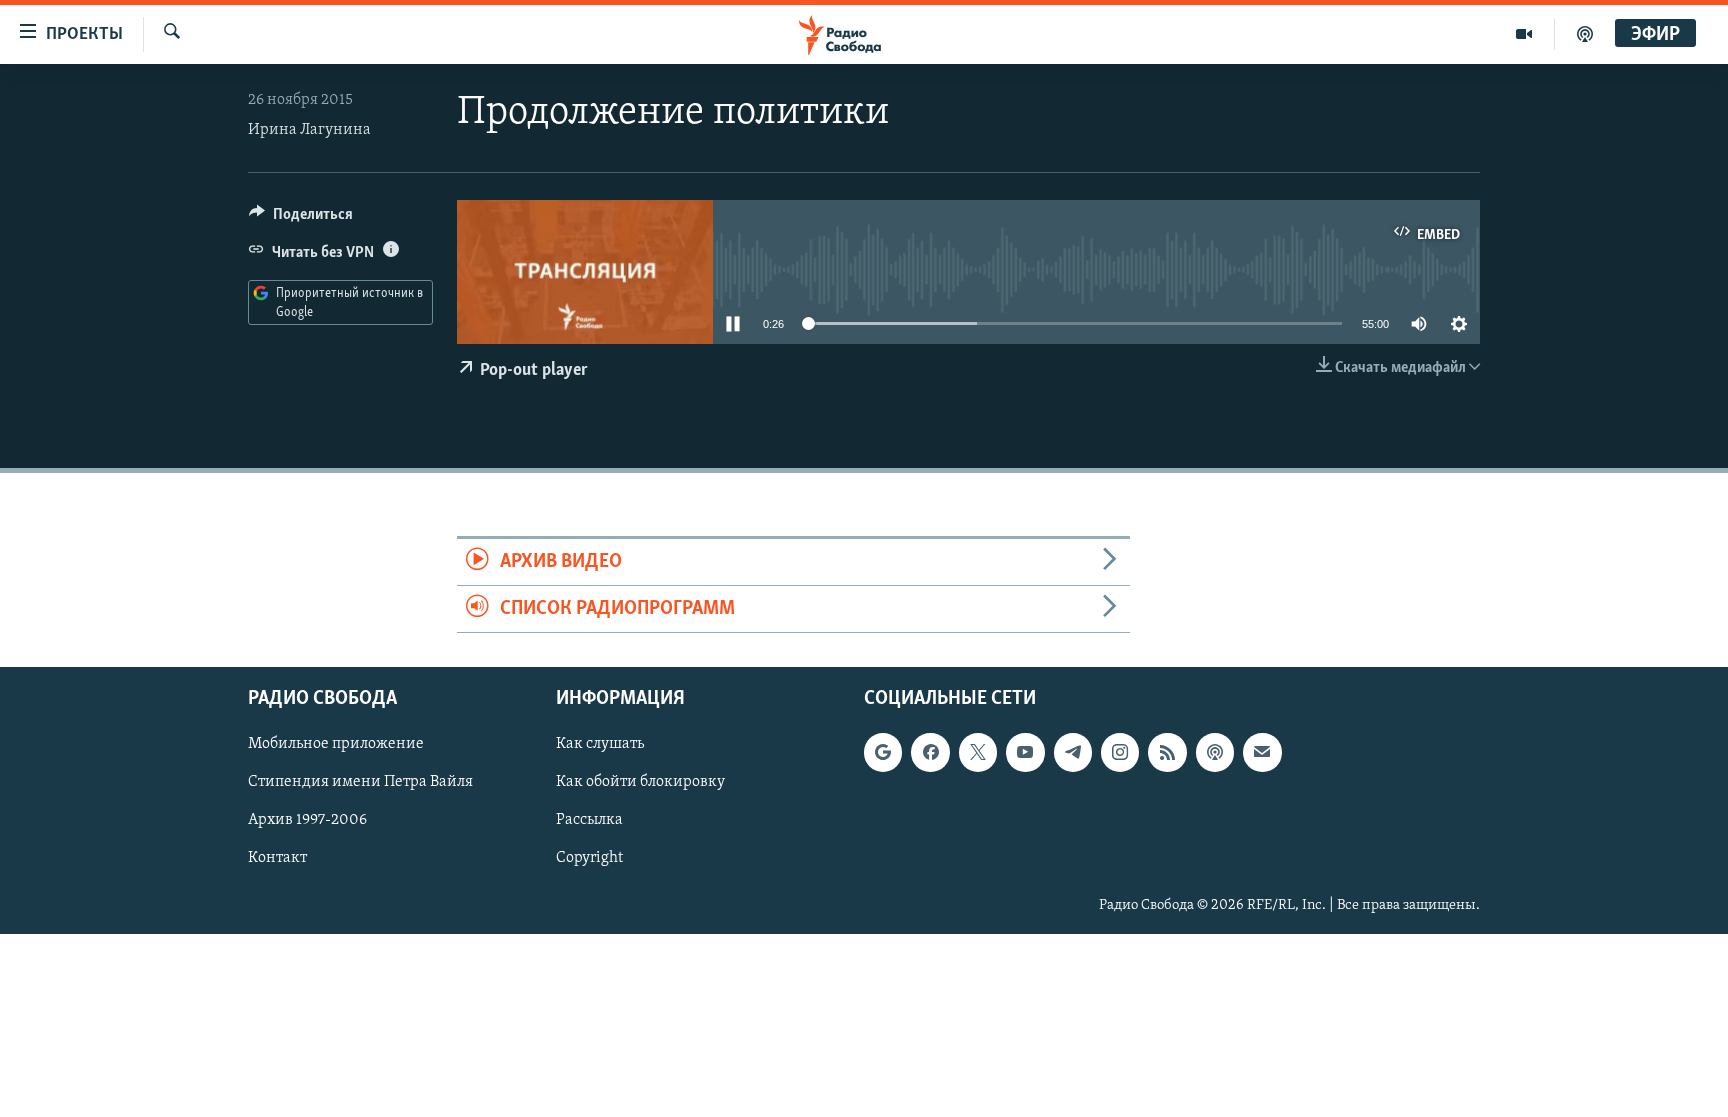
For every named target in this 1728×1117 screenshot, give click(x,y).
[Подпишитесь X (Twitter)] (978, 753)
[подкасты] (1585, 34)
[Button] (301, 219)
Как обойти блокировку (640, 783)
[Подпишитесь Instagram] (1120, 753)
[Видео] (1524, 34)
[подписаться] (1262, 753)
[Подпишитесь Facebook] (930, 753)
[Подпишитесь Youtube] (1025, 753)
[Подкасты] (1215, 753)
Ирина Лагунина (309, 130)
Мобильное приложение (336, 745)
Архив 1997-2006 (307, 821)
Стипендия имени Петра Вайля (360, 783)
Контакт (277, 859)
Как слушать (600, 745)
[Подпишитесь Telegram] (1073, 753)
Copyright (589, 859)
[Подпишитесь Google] (883, 753)
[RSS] (1167, 753)
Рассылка (589, 821)
